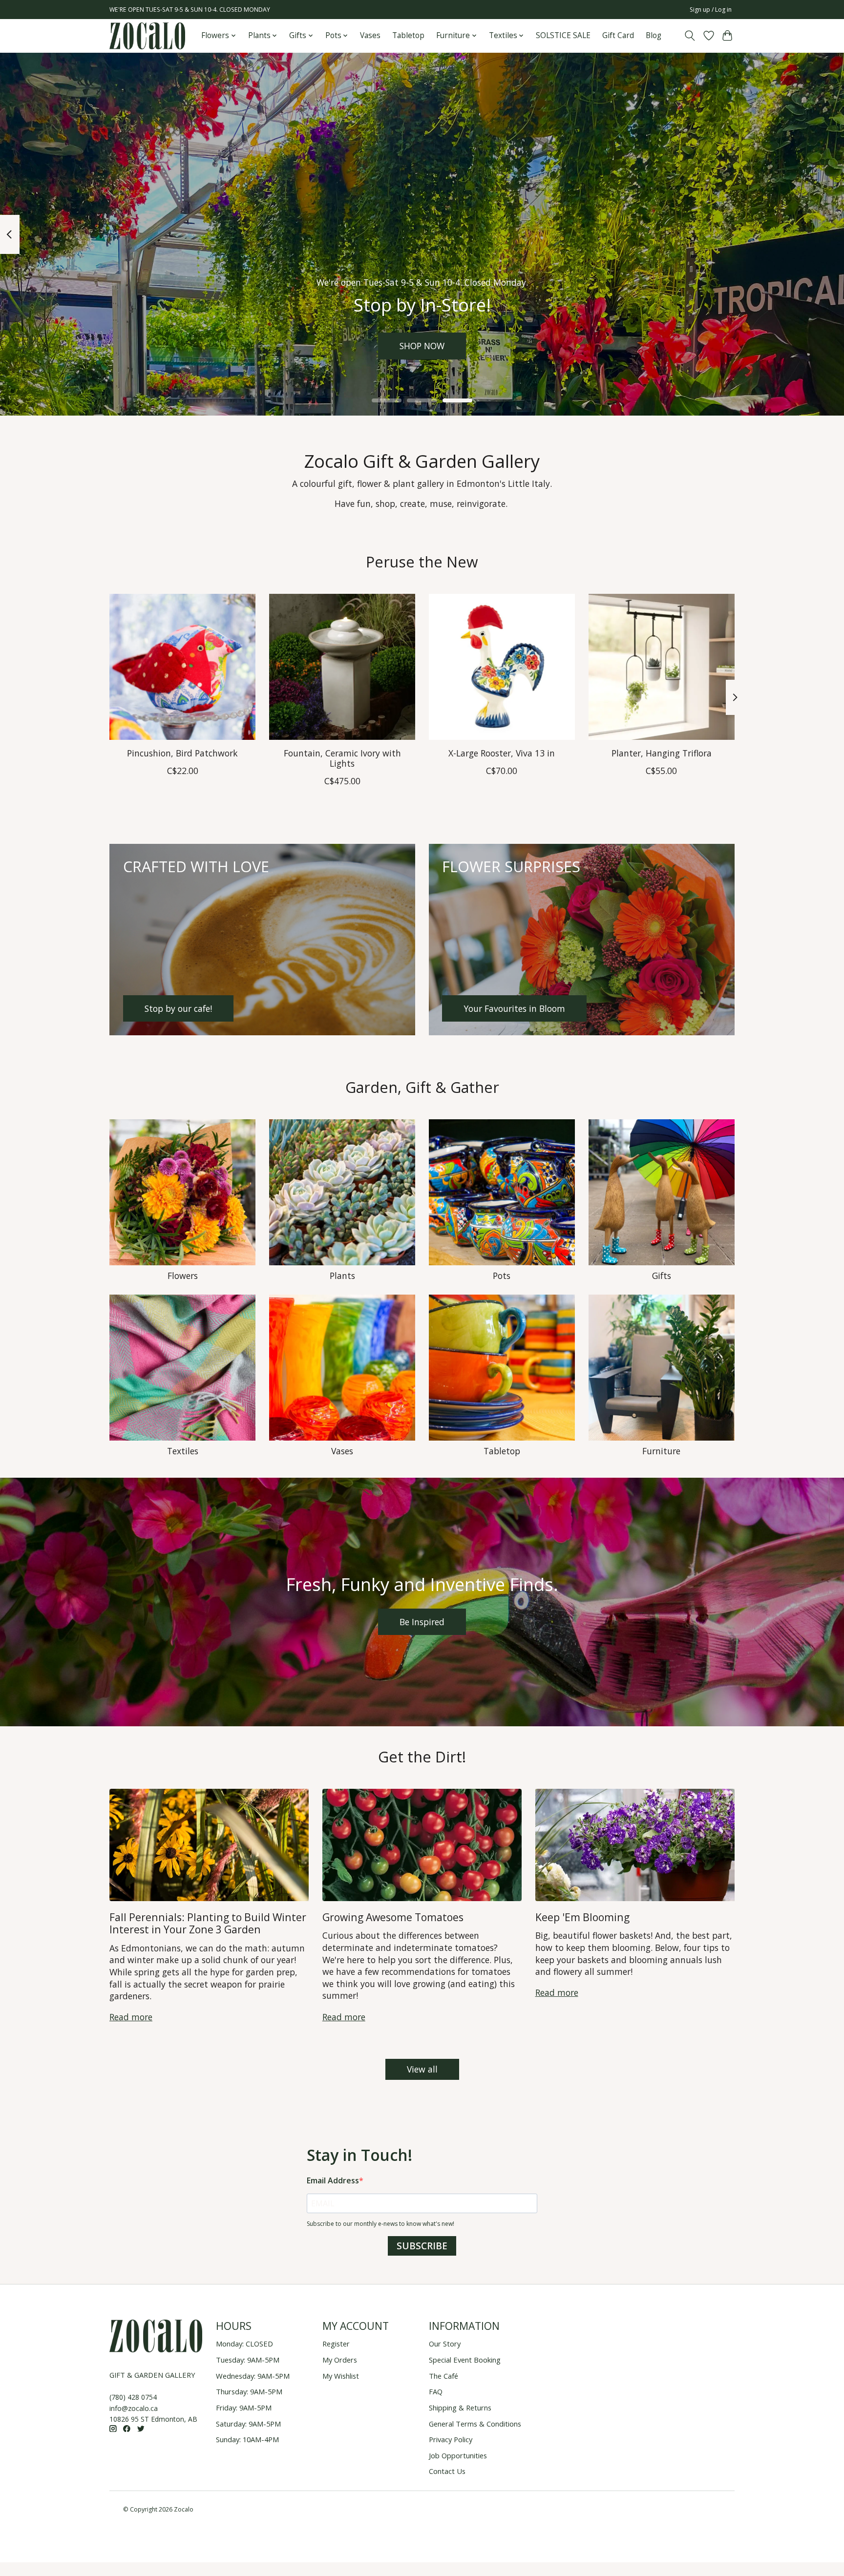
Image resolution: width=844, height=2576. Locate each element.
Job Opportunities (458, 2455)
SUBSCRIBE (422, 2246)
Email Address (333, 2180)
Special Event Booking (465, 2360)
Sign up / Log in (711, 10)
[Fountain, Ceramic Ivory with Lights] (342, 667)
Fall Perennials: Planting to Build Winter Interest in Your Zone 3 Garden (208, 1923)
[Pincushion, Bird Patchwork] (182, 667)
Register (336, 2344)
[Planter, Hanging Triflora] (662, 667)
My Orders (340, 2360)
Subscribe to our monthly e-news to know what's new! (380, 2224)
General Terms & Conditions (475, 2424)
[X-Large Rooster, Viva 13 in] (502, 667)
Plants (342, 1276)
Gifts (662, 1276)
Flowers (183, 1276)
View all (422, 2069)
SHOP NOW (422, 346)
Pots (502, 1276)
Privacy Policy (451, 2439)
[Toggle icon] (690, 36)
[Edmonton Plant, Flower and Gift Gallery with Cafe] (147, 36)
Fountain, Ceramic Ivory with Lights (342, 758)
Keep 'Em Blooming (582, 1917)
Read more (131, 2017)
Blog (654, 35)
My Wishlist (341, 2376)
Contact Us (447, 2471)
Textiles (183, 1451)
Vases (370, 35)
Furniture (661, 1451)
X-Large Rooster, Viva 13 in (502, 753)
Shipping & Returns (460, 2408)
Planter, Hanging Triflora (662, 753)
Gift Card (618, 35)
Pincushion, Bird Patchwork (182, 753)
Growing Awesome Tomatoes (393, 1917)
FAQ (436, 2391)
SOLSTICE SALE (563, 35)
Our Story (445, 2344)
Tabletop (408, 35)
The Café (443, 2376)
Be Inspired (422, 1622)
